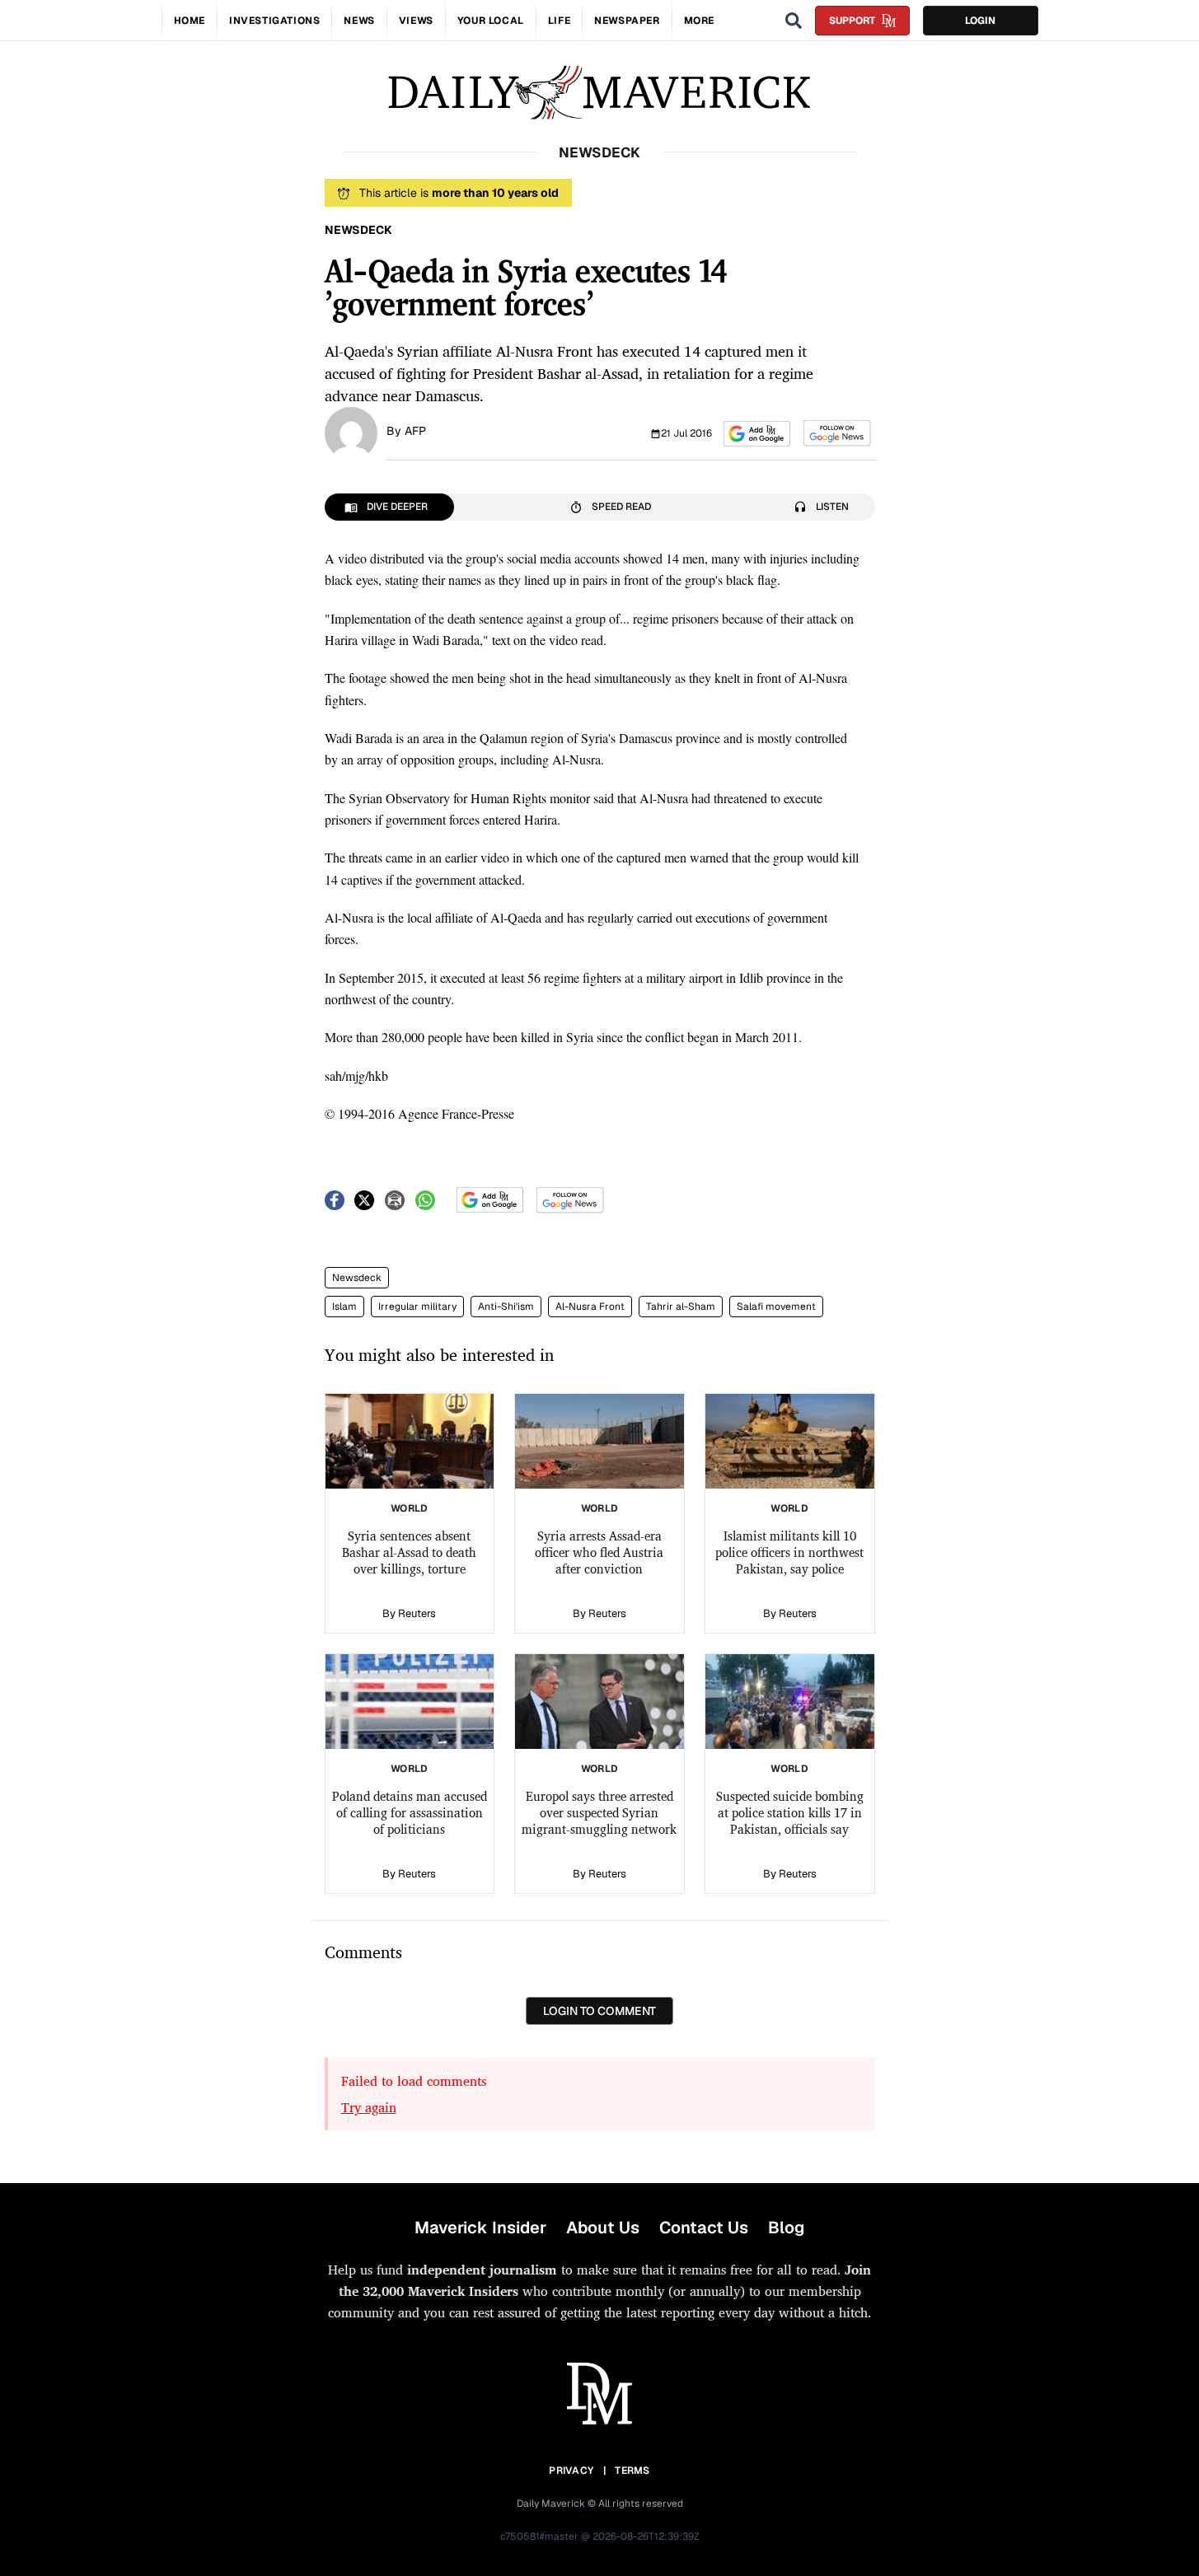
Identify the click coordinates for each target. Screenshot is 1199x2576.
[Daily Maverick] (599, 93)
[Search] (794, 21)
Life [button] (559, 21)
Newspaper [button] (627, 21)
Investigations (274, 21)
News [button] (359, 21)
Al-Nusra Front (590, 1307)
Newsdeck (357, 1278)
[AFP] (351, 432)
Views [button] (416, 21)
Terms (632, 2471)
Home (190, 21)
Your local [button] (491, 21)
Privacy (571, 2471)
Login (980, 21)
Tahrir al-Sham (681, 1307)
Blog (786, 2228)
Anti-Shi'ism (506, 1307)
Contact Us (704, 2228)
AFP (415, 431)
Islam (344, 1307)
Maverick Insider (480, 2228)
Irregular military (417, 1307)
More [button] (699, 21)
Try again (369, 2107)
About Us (603, 2228)
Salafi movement (776, 1307)
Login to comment (599, 2011)
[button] (757, 434)
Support (852, 21)
